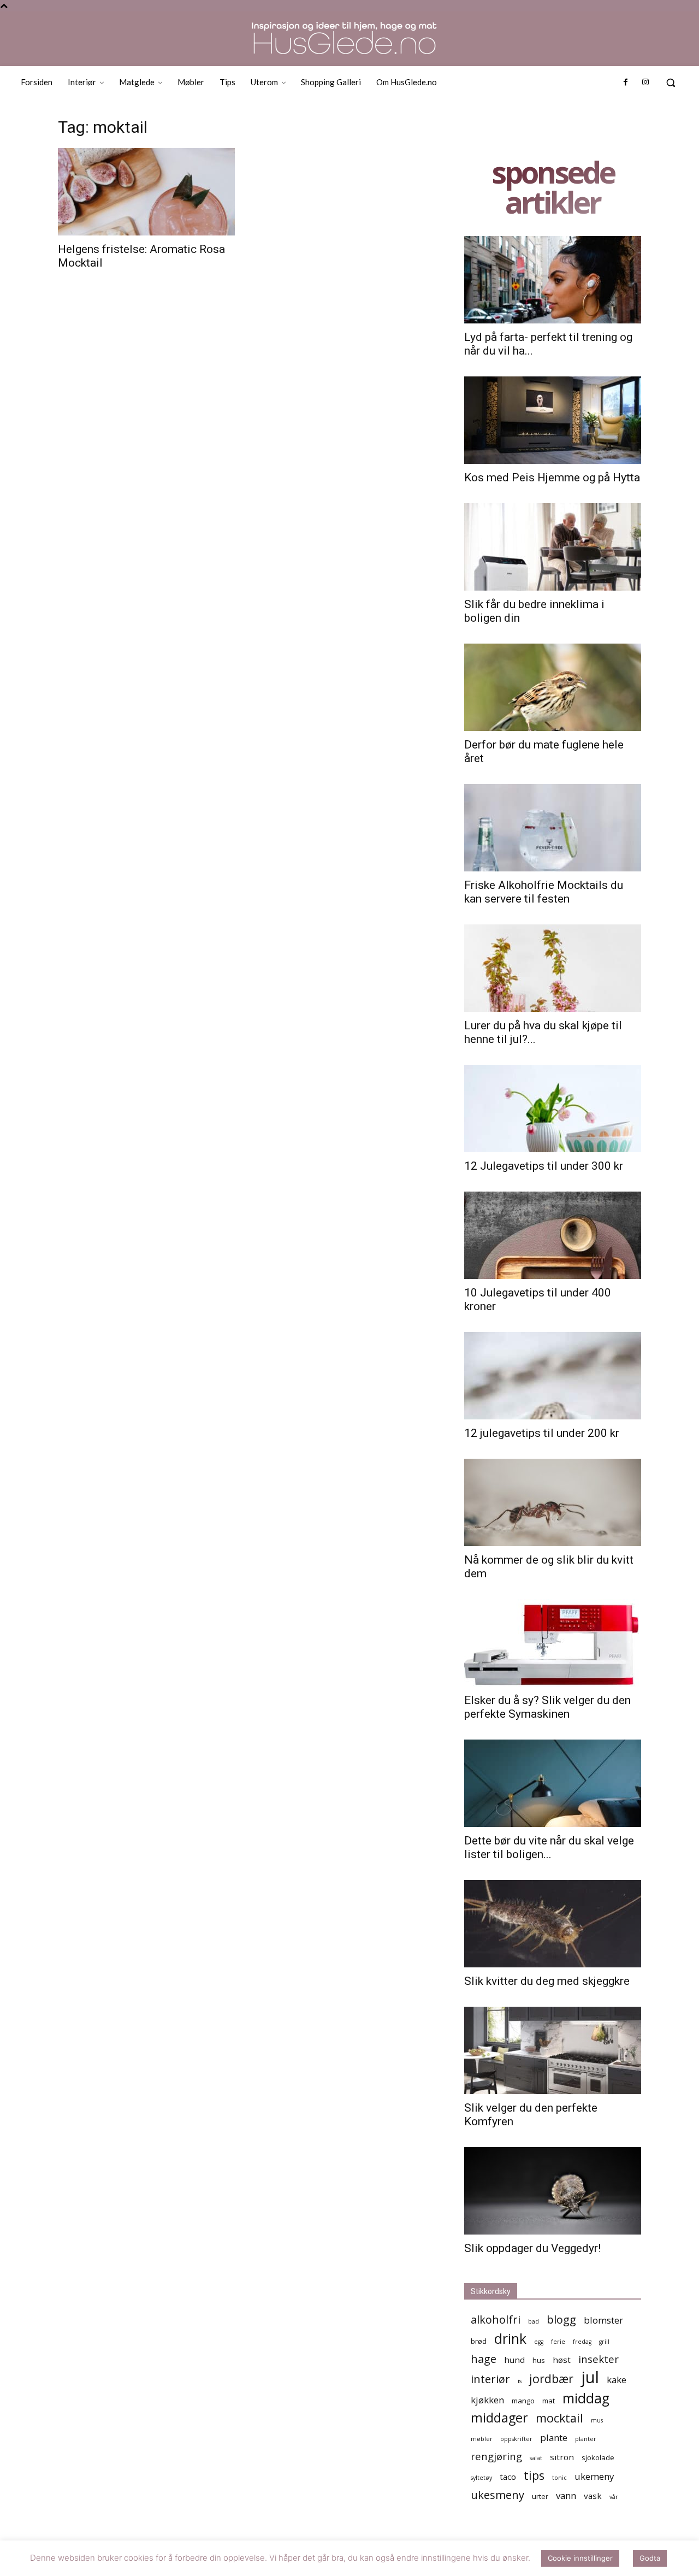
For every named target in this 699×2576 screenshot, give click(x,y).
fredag (582, 2342)
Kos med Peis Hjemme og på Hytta (552, 478)
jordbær (551, 2378)
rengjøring (496, 2456)
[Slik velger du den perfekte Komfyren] (553, 2050)
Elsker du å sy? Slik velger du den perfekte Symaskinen (547, 1707)
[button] (671, 82)
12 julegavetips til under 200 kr (542, 1433)
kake (617, 2380)
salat (536, 2458)
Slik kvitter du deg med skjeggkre (547, 1981)
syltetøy (481, 2478)
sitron (562, 2457)
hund (514, 2360)
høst (562, 2360)
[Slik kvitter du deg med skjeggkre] (553, 1924)
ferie (558, 2342)
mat (549, 2401)
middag (586, 2398)
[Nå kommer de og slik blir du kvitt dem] (553, 1502)
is (520, 2381)
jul (590, 2377)
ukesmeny (497, 2495)
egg (539, 2342)
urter (540, 2496)
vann (566, 2495)
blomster (603, 2320)
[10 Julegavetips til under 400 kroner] (553, 1235)
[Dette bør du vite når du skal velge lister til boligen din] (553, 1783)
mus (597, 2420)
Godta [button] (650, 2558)
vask (593, 2496)
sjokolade (598, 2457)
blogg (561, 2319)
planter (586, 2439)
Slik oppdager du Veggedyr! (532, 2248)
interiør (490, 2379)
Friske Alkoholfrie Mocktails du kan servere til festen (544, 892)
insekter (599, 2359)
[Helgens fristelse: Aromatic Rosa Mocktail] (146, 192)
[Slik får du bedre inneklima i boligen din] (553, 547)
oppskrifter (516, 2439)
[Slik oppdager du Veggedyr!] (553, 2191)
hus (539, 2360)
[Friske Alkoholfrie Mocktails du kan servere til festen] (553, 828)
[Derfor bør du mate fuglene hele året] (553, 687)
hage (484, 2359)
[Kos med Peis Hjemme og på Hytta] (553, 420)
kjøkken (487, 2400)
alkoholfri (496, 2319)
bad (534, 2321)
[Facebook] (625, 82)
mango (523, 2401)
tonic (559, 2478)
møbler (482, 2439)
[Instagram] (645, 82)
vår (614, 2497)
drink (510, 2339)
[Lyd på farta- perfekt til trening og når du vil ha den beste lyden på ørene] (553, 280)
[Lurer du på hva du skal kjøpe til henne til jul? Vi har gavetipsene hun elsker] (553, 968)
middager (499, 2418)
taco (508, 2477)
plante (554, 2438)
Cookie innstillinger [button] (580, 2558)
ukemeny (594, 2476)
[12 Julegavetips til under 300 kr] (553, 1109)
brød (479, 2341)
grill (604, 2342)
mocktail (559, 2418)
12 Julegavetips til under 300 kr (544, 1166)
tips (534, 2475)
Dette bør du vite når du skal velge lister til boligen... (549, 1847)
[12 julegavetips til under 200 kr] (553, 1376)
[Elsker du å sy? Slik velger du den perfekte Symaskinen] (553, 1643)
